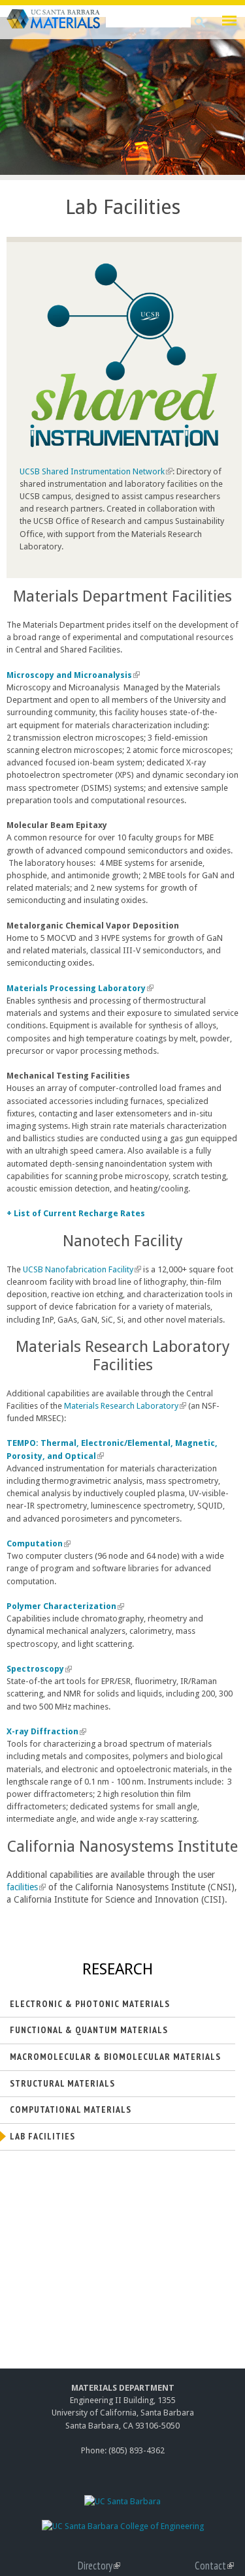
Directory (99, 2566)
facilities (25, 1887)
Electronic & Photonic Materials (90, 2004)
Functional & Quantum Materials (89, 2030)
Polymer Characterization (64, 1606)
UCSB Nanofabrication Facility (80, 1269)
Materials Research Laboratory (123, 1406)
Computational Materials (71, 2109)
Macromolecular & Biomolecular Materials (115, 2057)
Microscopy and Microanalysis (72, 675)
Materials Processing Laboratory (79, 988)
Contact (214, 2566)
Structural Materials (62, 2083)
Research (118, 1969)
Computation (37, 1543)
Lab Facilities (42, 2136)
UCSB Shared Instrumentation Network (94, 471)
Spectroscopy (38, 1669)
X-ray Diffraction (45, 1731)
